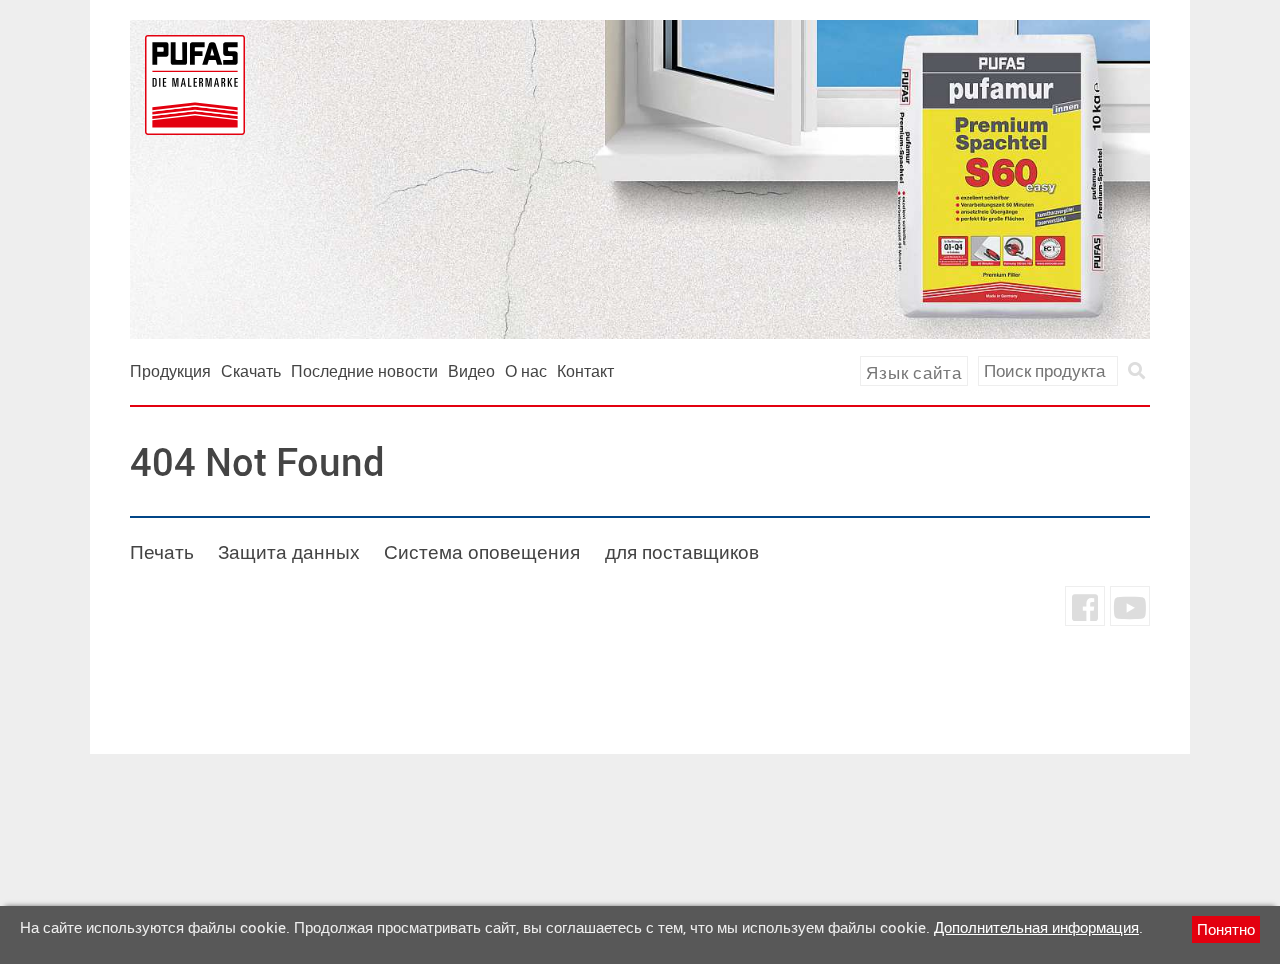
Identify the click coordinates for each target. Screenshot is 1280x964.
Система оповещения (482, 552)
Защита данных (289, 552)
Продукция (170, 371)
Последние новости (364, 371)
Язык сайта (914, 372)
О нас (526, 371)
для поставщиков (682, 552)
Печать (162, 552)
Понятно (1226, 929)
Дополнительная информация (1036, 927)
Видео (471, 371)
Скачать (251, 371)
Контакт (585, 371)
